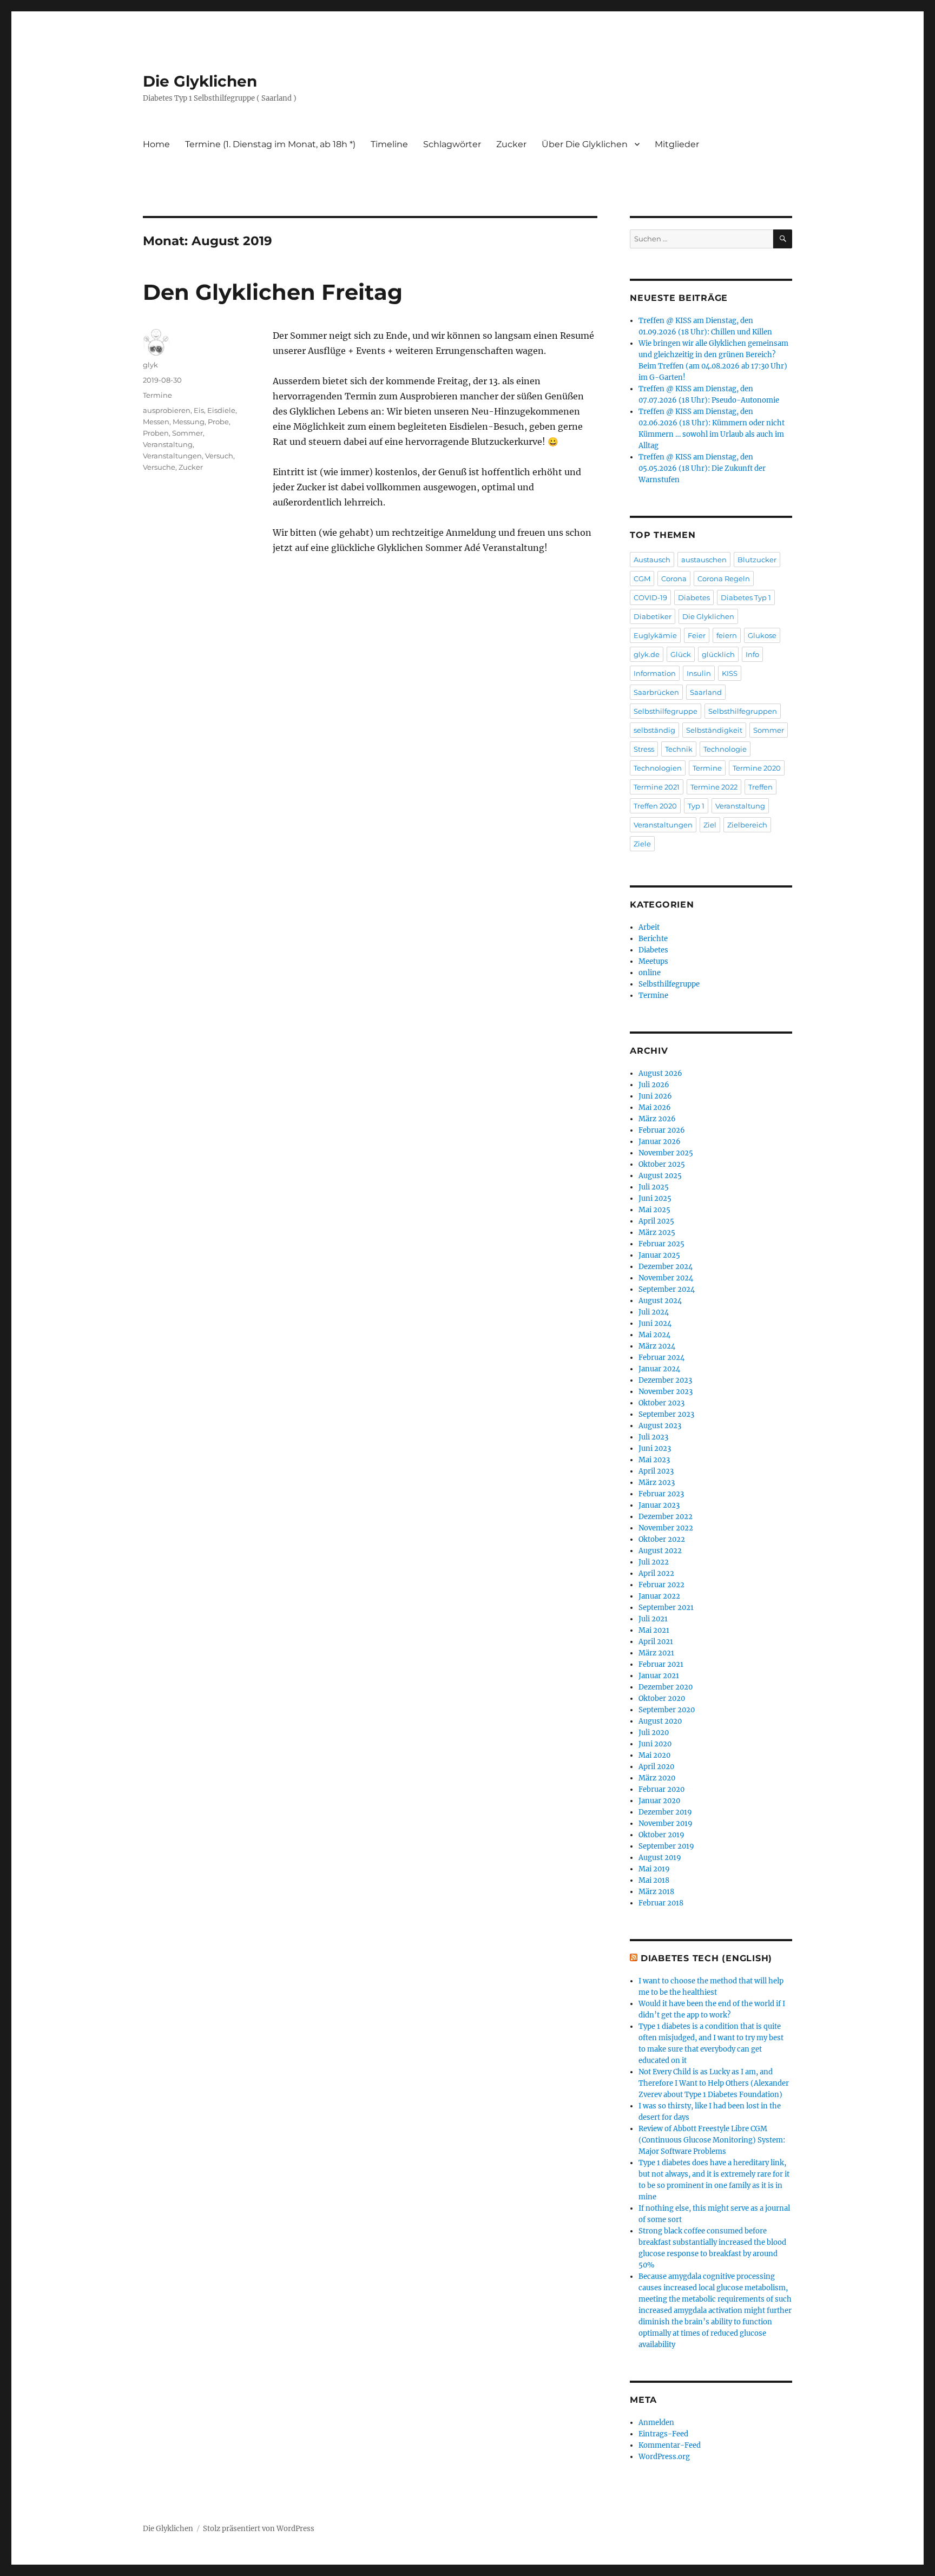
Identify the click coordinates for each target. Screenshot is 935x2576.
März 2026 (657, 1119)
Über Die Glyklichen (585, 144)
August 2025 (660, 1176)
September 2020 (667, 1710)
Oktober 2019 (661, 1835)
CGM (642, 579)
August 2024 (660, 1301)
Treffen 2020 (655, 806)
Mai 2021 (654, 1630)
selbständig (654, 730)
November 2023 (666, 1392)
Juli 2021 (653, 1619)
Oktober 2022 (662, 1539)
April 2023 (656, 1471)
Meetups (653, 961)
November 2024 (666, 1278)
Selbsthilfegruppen (743, 711)
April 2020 (656, 1767)
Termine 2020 (757, 768)
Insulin (699, 673)
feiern (727, 635)
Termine (157, 395)
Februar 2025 (661, 1244)
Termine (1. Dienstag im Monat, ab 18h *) (270, 144)
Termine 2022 (714, 787)
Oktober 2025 (662, 1164)
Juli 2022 (654, 1562)
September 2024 (667, 1289)
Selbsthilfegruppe (666, 711)
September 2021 (666, 1608)
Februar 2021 (661, 1664)
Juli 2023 (653, 1437)
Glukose (762, 635)
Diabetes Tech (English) (706, 1958)
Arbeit (649, 927)
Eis (199, 410)
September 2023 (666, 1414)
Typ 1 (696, 806)
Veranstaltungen (172, 456)
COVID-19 (650, 597)
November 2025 (666, 1153)
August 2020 (660, 1721)
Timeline (389, 144)
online (650, 973)
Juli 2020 (654, 1733)
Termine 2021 (657, 787)
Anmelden (656, 2423)
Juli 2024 (654, 1312)
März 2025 (657, 1233)
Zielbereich (747, 825)
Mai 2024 (654, 1335)
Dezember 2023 (665, 1380)
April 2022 (656, 1573)
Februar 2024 (661, 1358)
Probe (218, 422)
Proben (156, 433)
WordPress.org (664, 2457)
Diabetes (694, 597)
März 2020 (657, 1778)
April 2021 (656, 1642)
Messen (156, 422)
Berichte (653, 939)
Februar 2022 (661, 1585)
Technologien (658, 768)
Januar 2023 (659, 1505)
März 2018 (656, 1892)
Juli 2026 (654, 1085)
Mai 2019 (654, 1869)
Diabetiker (653, 616)
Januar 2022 (659, 1596)
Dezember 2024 (666, 1267)
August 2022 (660, 1551)
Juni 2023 (655, 1448)
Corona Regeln (724, 579)
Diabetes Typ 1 (746, 597)
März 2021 (656, 1653)
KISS (730, 673)
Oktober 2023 (661, 1403)
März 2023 (657, 1483)
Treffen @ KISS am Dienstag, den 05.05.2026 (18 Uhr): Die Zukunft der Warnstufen (702, 468)
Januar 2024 (659, 1369)
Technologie (725, 749)
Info (752, 654)
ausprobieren (167, 410)
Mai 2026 (655, 1108)
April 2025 (656, 1221)
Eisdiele (221, 410)
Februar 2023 (661, 1494)
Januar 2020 (659, 1801)
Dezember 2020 (666, 1687)
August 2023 (660, 1426)
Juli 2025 (654, 1187)
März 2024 (657, 1346)
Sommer (187, 433)
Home (156, 144)
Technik (679, 749)
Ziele (642, 844)
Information (655, 673)
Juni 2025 (655, 1198)
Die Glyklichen (200, 81)
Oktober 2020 (662, 1698)
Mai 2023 (654, 1460)
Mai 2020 (654, 1755)
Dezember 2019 (665, 1812)
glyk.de (647, 654)
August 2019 (660, 1858)
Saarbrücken (656, 692)
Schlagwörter (452, 144)
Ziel (710, 825)
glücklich (718, 654)
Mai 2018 (654, 1880)
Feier (697, 635)
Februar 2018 (661, 1903)
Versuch (219, 456)
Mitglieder (677, 144)
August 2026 (660, 1073)
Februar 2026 (662, 1130)
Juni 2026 (655, 1096)
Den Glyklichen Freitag (273, 292)
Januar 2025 (659, 1255)
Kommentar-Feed (670, 2445)
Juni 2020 (655, 1744)
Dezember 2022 (666, 1517)
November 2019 (666, 1823)
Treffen (760, 787)
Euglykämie (655, 635)
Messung (189, 422)
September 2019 (666, 1846)
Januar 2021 (659, 1676)
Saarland (706, 692)
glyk (150, 365)
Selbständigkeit (714, 730)
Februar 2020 (661, 1789)
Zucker (511, 144)
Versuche (159, 467)
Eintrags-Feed (663, 2434)
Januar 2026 (660, 1142)
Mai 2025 (654, 1210)
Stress (644, 749)
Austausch (652, 560)
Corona (674, 579)
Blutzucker (757, 560)
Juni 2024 (655, 1323)
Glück (681, 654)
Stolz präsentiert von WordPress (259, 2529)
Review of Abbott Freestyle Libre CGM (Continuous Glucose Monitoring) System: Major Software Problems (712, 2140)
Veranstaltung (168, 444)
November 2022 (666, 1528)
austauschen (704, 560)
